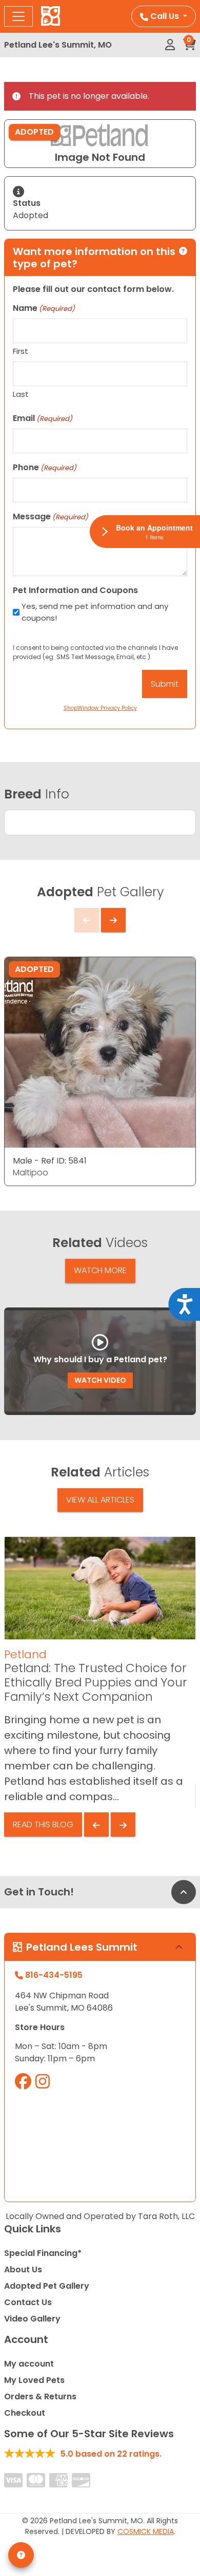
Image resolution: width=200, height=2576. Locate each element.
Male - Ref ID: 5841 (50, 1161)
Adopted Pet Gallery (47, 2286)
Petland (25, 1654)
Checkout (25, 2413)
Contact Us (28, 2302)
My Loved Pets (34, 2380)
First (21, 351)
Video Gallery (32, 2319)
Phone (45, 467)
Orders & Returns (40, 2396)
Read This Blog (43, 1824)
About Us (23, 2269)
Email (43, 418)
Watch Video (100, 1380)
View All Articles (100, 1500)
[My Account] (170, 45)
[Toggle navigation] (18, 16)
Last (21, 394)
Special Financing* (43, 2253)
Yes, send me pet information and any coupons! (95, 612)
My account (29, 2364)
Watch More (100, 1270)
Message (51, 516)
